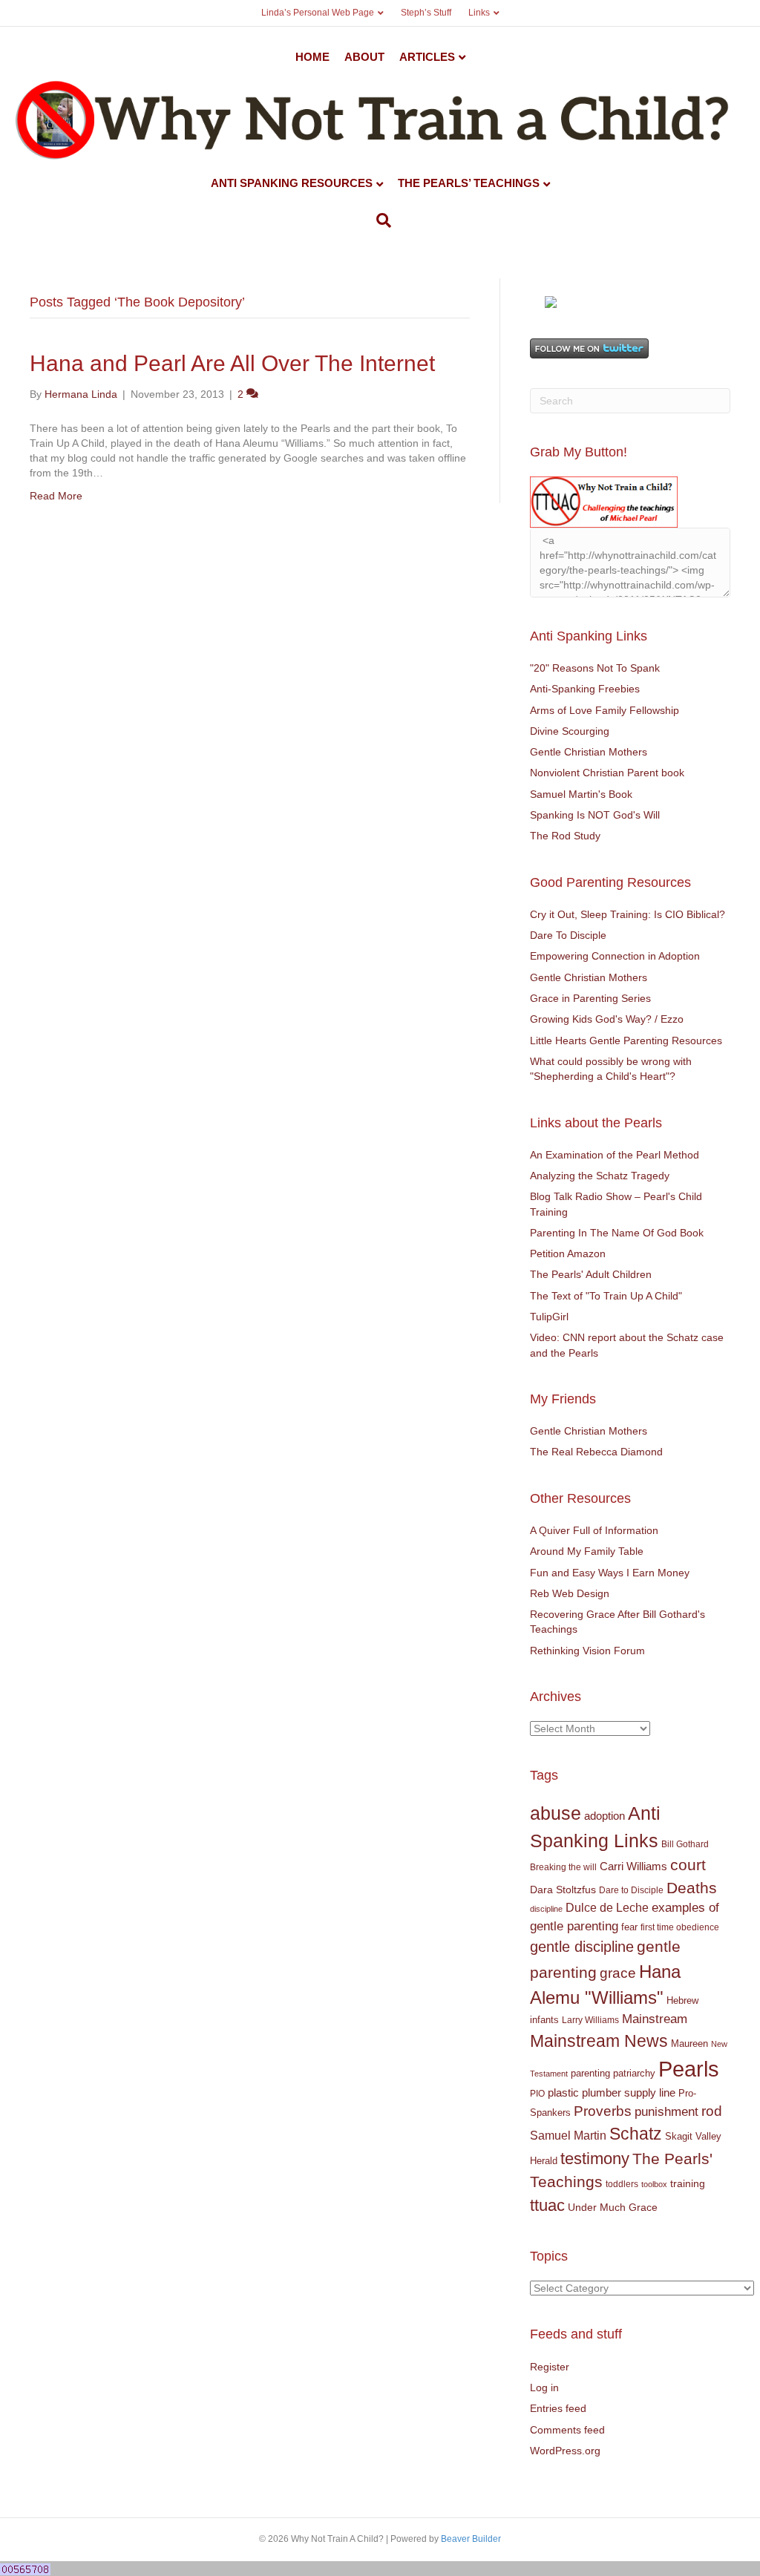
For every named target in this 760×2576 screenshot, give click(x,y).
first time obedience (680, 1927)
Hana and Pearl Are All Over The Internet (232, 363)
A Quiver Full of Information (594, 1530)
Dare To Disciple (568, 935)
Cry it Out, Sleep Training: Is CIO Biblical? (628, 914)
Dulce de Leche (607, 1907)
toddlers (622, 2184)
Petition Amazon (568, 1253)
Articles (427, 57)
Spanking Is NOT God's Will (595, 815)
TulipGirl (549, 1317)
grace (618, 1973)
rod (712, 2111)
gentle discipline (582, 1947)
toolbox (654, 2184)
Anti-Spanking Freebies (585, 689)
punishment (666, 2112)
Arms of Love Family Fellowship (605, 710)
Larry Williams (590, 2020)
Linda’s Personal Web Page (318, 13)
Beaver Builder (471, 2539)
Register (550, 2367)
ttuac (547, 2205)
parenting (590, 2073)
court (688, 1865)
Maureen (689, 2044)
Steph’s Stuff (426, 13)
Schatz (636, 2134)
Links (479, 13)
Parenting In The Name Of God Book (617, 1233)
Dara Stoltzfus (563, 1890)
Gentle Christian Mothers (589, 752)
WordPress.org (565, 2451)
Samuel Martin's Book (581, 794)
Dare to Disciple (631, 1890)
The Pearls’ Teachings (469, 183)
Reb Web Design (570, 1593)
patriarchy (634, 2073)
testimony (595, 2159)
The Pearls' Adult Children (591, 1274)
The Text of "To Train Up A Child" (606, 1296)
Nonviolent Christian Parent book (607, 773)
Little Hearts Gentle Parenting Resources (626, 1040)
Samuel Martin (568, 2135)
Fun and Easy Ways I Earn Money (610, 1573)
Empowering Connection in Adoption (615, 956)
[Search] (380, 220)
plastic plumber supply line (612, 2092)
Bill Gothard (685, 1844)
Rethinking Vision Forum (587, 1651)
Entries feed (558, 2408)
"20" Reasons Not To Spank (595, 668)
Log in (544, 2387)
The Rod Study (565, 836)
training (688, 2183)
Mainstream (655, 2019)
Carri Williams (633, 1867)
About (364, 57)
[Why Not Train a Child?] (551, 301)
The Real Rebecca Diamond (596, 1452)
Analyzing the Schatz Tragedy (600, 1176)
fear (629, 1927)
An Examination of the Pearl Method (615, 1155)
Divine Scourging (570, 731)
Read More (56, 496)
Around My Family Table (587, 1551)
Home (312, 57)
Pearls (689, 2069)
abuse (556, 1813)
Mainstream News (599, 2041)
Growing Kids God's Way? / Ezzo (607, 1019)
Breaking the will (563, 1867)
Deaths (692, 1888)
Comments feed (567, 2430)
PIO (537, 2094)
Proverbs (603, 2111)
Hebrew (682, 2000)
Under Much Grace (613, 2208)
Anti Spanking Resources (292, 183)
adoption (605, 1816)
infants (544, 2020)
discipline (546, 1909)
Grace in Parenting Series (590, 998)
